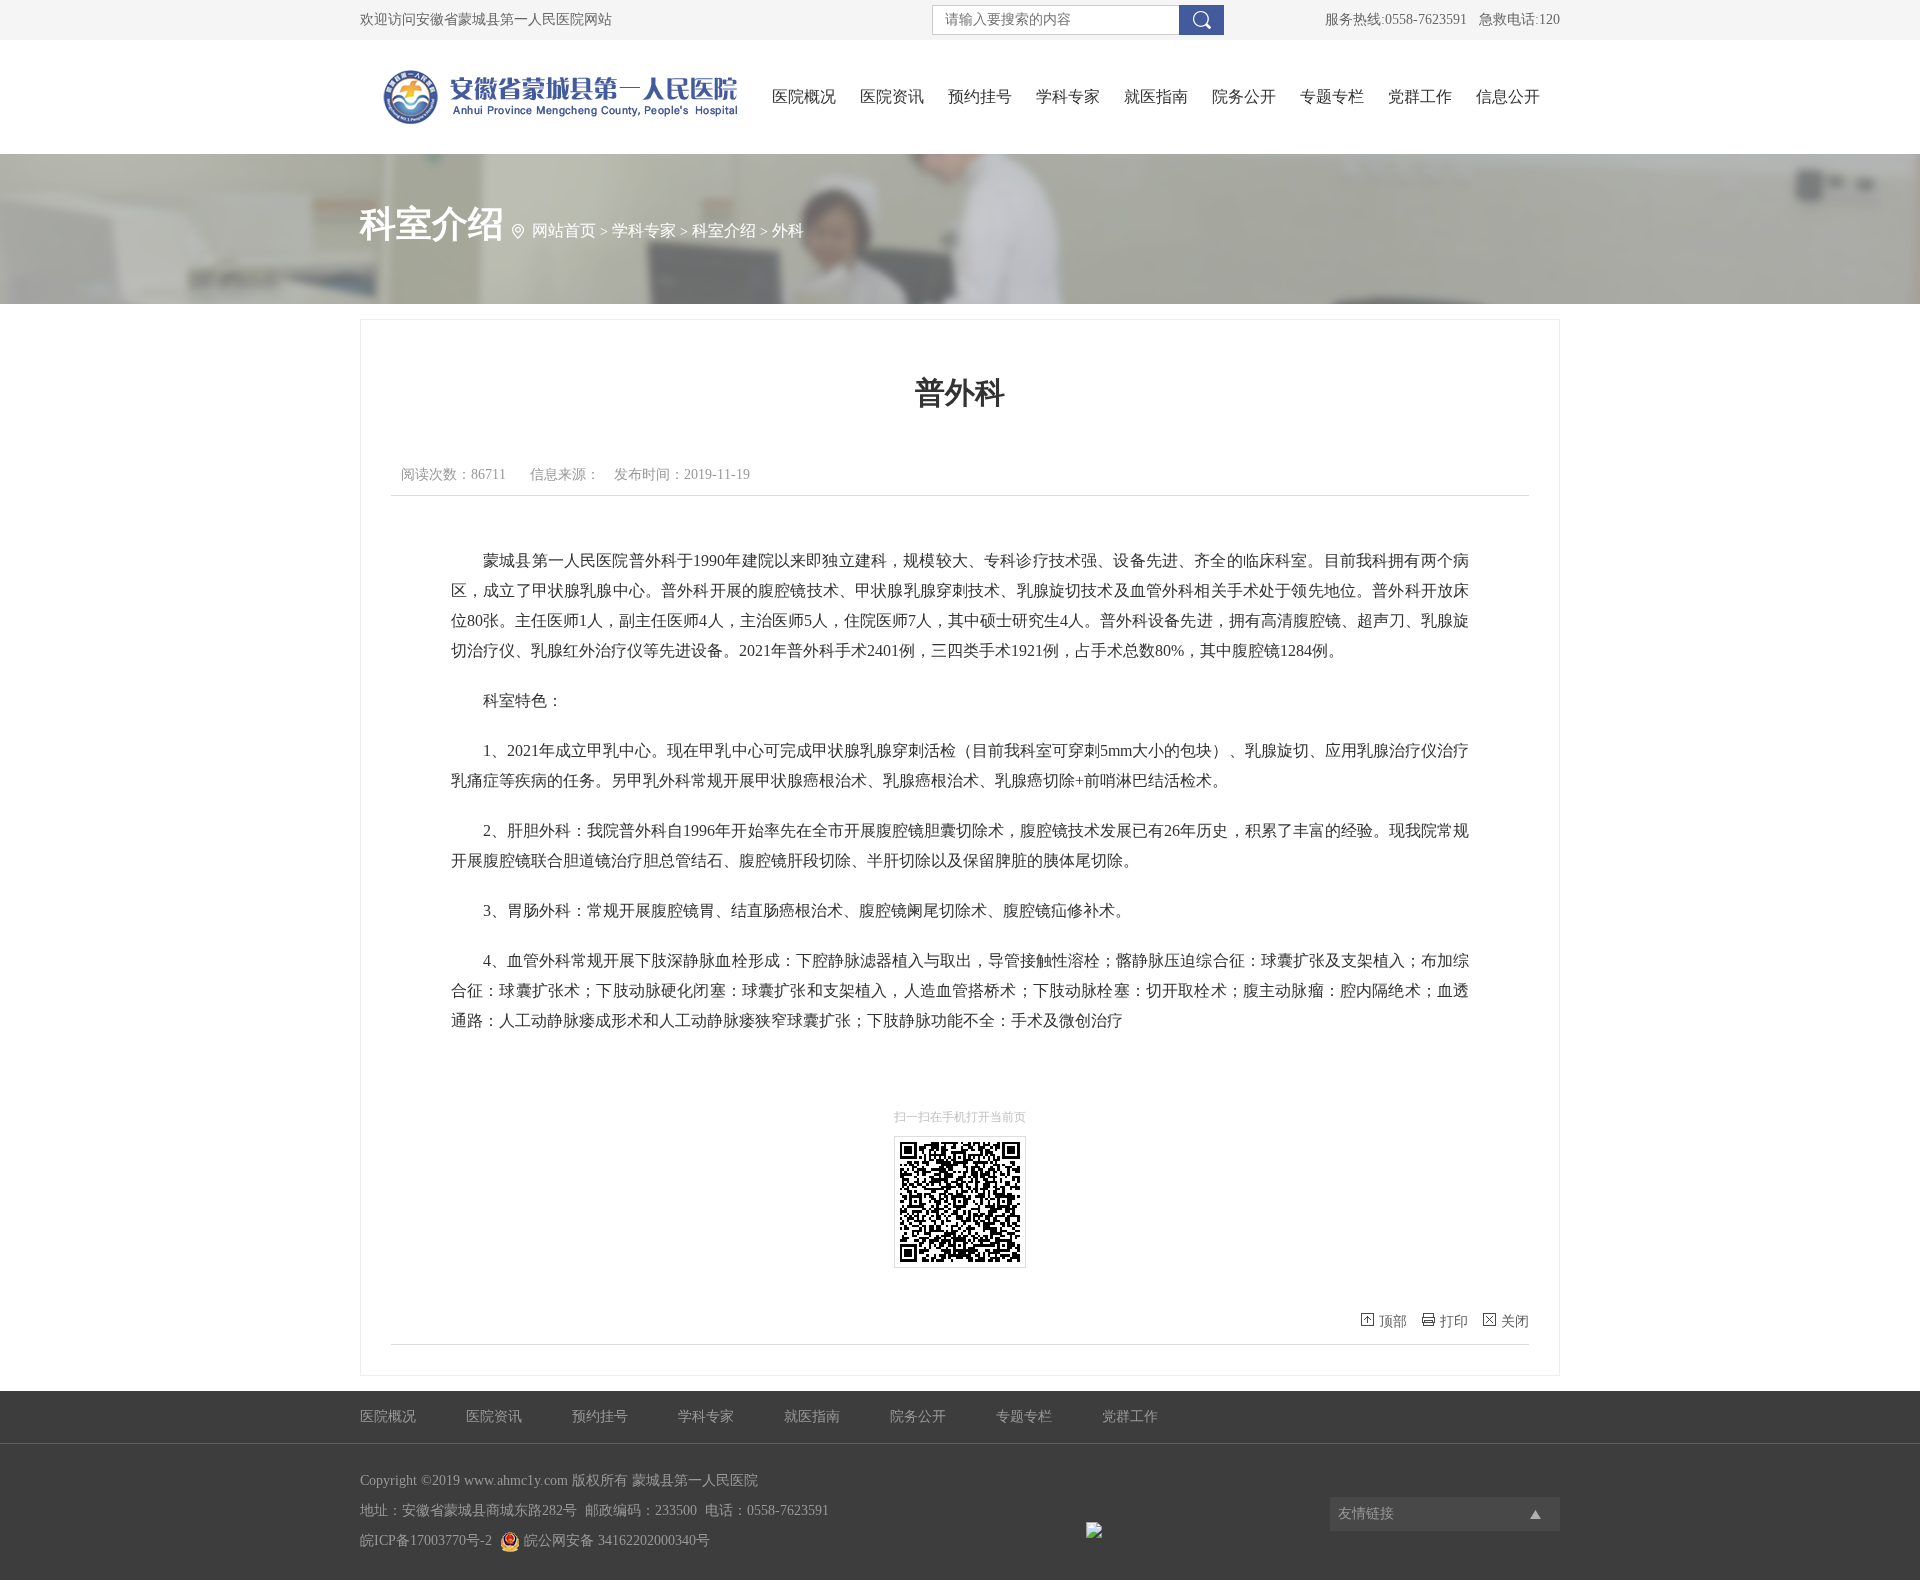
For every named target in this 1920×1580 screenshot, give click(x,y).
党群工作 (1420, 96)
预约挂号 (980, 96)
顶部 (1393, 1321)
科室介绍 (724, 230)
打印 (1454, 1321)
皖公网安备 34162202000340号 (615, 1540)
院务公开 (1244, 96)
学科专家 (1068, 96)
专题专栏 (1332, 96)
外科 (788, 230)
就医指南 (1156, 96)
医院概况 (804, 96)
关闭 (1515, 1321)
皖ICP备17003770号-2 (426, 1540)
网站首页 (564, 230)
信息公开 (1508, 96)
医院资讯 (892, 96)
